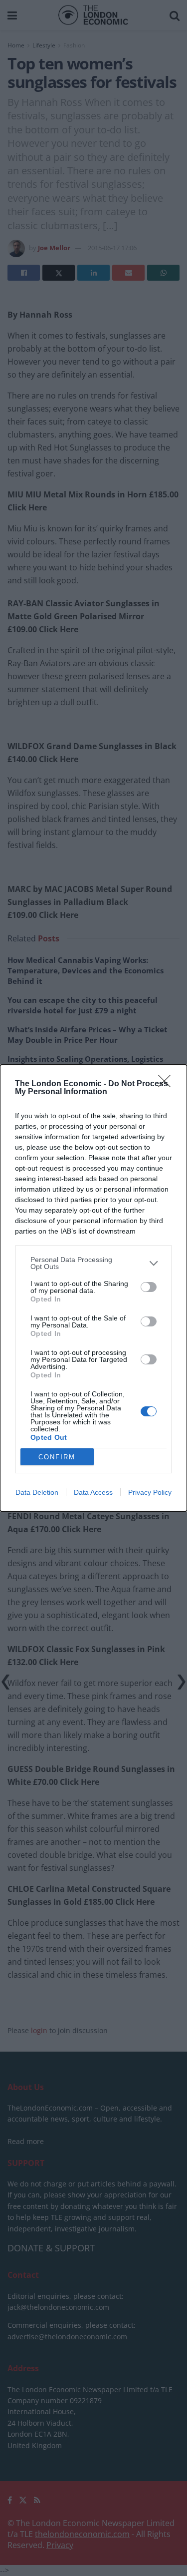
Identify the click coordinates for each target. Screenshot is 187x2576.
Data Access (93, 1492)
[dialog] (93, 1288)
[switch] (149, 1287)
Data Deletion (37, 1492)
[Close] (168, 1084)
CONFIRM (57, 1457)
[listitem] (93, 1263)
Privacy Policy (150, 1492)
